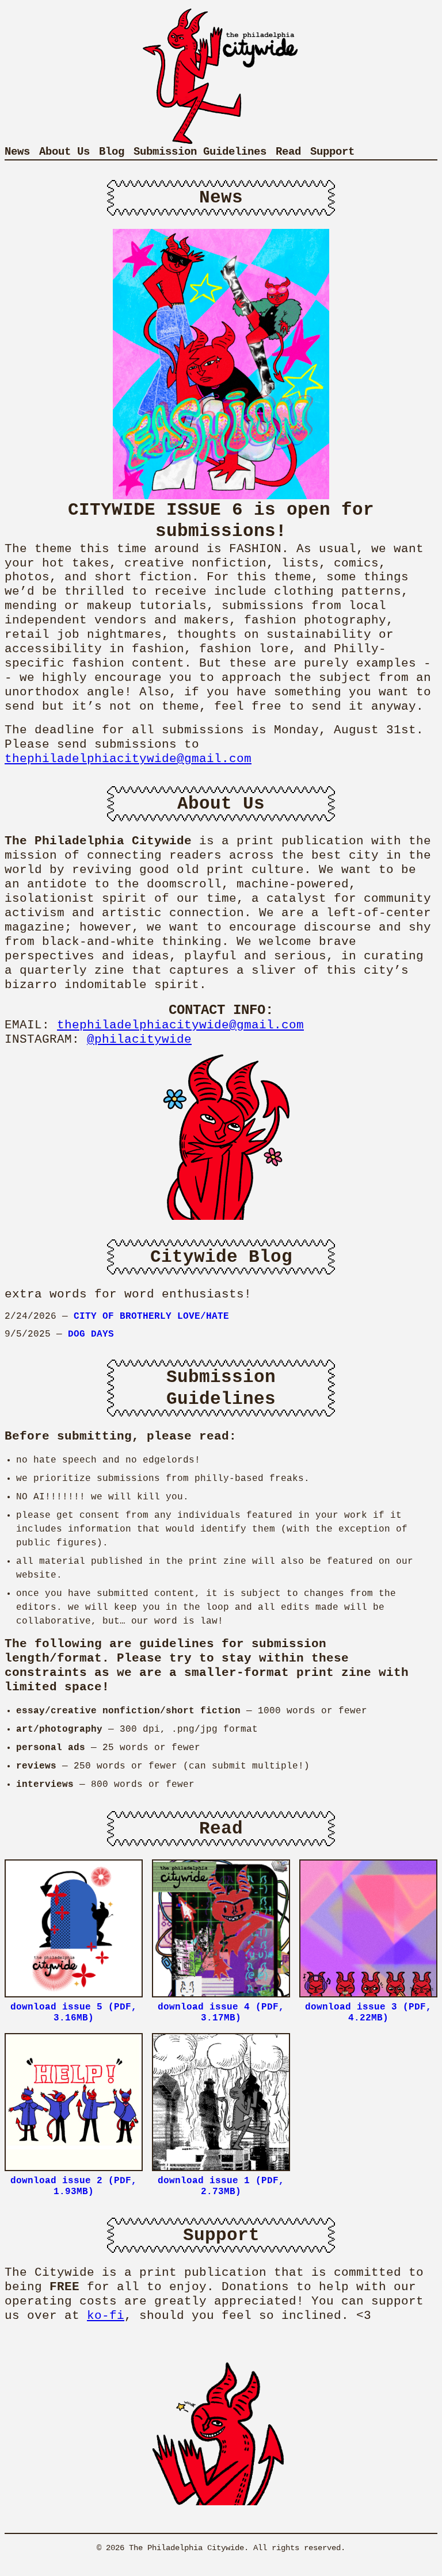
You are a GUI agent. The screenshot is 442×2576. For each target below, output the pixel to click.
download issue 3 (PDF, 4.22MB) (368, 2013)
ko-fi (106, 2316)
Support (332, 152)
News (17, 152)
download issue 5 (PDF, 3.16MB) (74, 2013)
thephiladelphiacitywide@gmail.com (128, 759)
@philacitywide (139, 1040)
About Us (64, 152)
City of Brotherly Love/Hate (151, 1316)
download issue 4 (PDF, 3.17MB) (221, 2013)
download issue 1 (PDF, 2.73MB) (221, 2186)
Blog (112, 152)
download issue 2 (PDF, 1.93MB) (74, 2186)
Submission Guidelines (200, 152)
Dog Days (91, 1334)
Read (288, 152)
